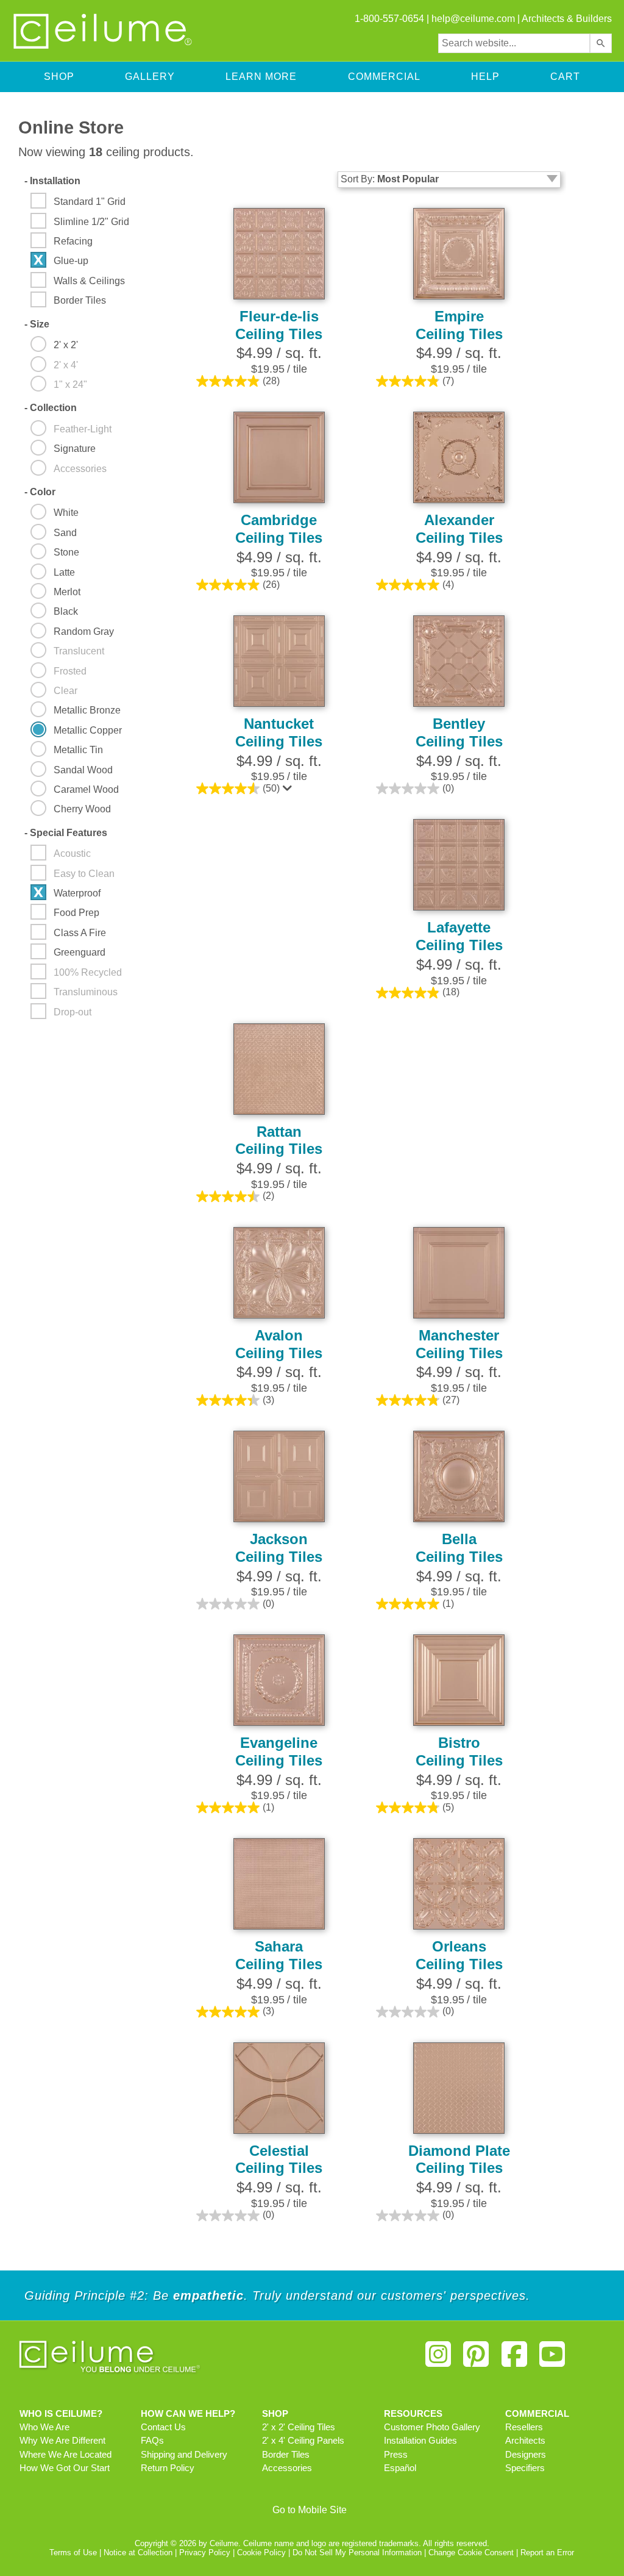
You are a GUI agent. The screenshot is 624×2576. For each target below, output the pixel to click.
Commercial (384, 77)
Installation (52, 181)
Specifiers (525, 2468)
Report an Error (547, 2553)
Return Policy (168, 2468)
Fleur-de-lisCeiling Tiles (279, 325)
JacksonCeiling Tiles (279, 1548)
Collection (51, 408)
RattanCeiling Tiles (279, 1140)
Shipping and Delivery (184, 2455)
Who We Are (44, 2427)
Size (37, 324)
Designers (526, 2455)
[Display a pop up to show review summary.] (289, 791)
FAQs (152, 2441)
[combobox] (514, 43)
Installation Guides (420, 2441)
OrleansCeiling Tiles (459, 1955)
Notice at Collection (138, 2553)
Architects (525, 2441)
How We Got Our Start (65, 2468)
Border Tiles (286, 2455)
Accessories (287, 2468)
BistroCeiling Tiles (459, 1751)
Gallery (150, 77)
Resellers (524, 2427)
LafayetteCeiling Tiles (459, 936)
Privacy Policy (205, 2553)
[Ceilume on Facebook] (514, 2359)
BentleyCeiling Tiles (459, 732)
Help (485, 77)
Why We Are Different (62, 2441)
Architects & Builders (567, 19)
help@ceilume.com (473, 19)
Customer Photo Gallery (432, 2427)
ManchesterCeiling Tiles (459, 1344)
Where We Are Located (66, 2455)
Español (400, 2468)
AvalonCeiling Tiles (279, 1344)
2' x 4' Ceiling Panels (303, 2441)
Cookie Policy (261, 2553)
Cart (565, 77)
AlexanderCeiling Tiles (459, 529)
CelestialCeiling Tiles (279, 2159)
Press (396, 2455)
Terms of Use (73, 2553)
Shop (59, 77)
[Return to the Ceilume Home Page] (104, 47)
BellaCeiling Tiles (459, 1548)
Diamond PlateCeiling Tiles (459, 2159)
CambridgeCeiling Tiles (279, 529)
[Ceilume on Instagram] (438, 2359)
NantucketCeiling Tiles (279, 732)
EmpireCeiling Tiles (459, 325)
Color (40, 492)
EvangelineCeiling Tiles (279, 1751)
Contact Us (163, 2427)
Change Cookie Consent (471, 2553)
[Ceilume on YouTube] (552, 2359)
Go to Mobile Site (310, 2510)
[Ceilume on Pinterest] (476, 2359)
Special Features (66, 833)
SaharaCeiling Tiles (279, 1955)
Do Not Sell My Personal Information (357, 2553)
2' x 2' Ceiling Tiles (299, 2427)
